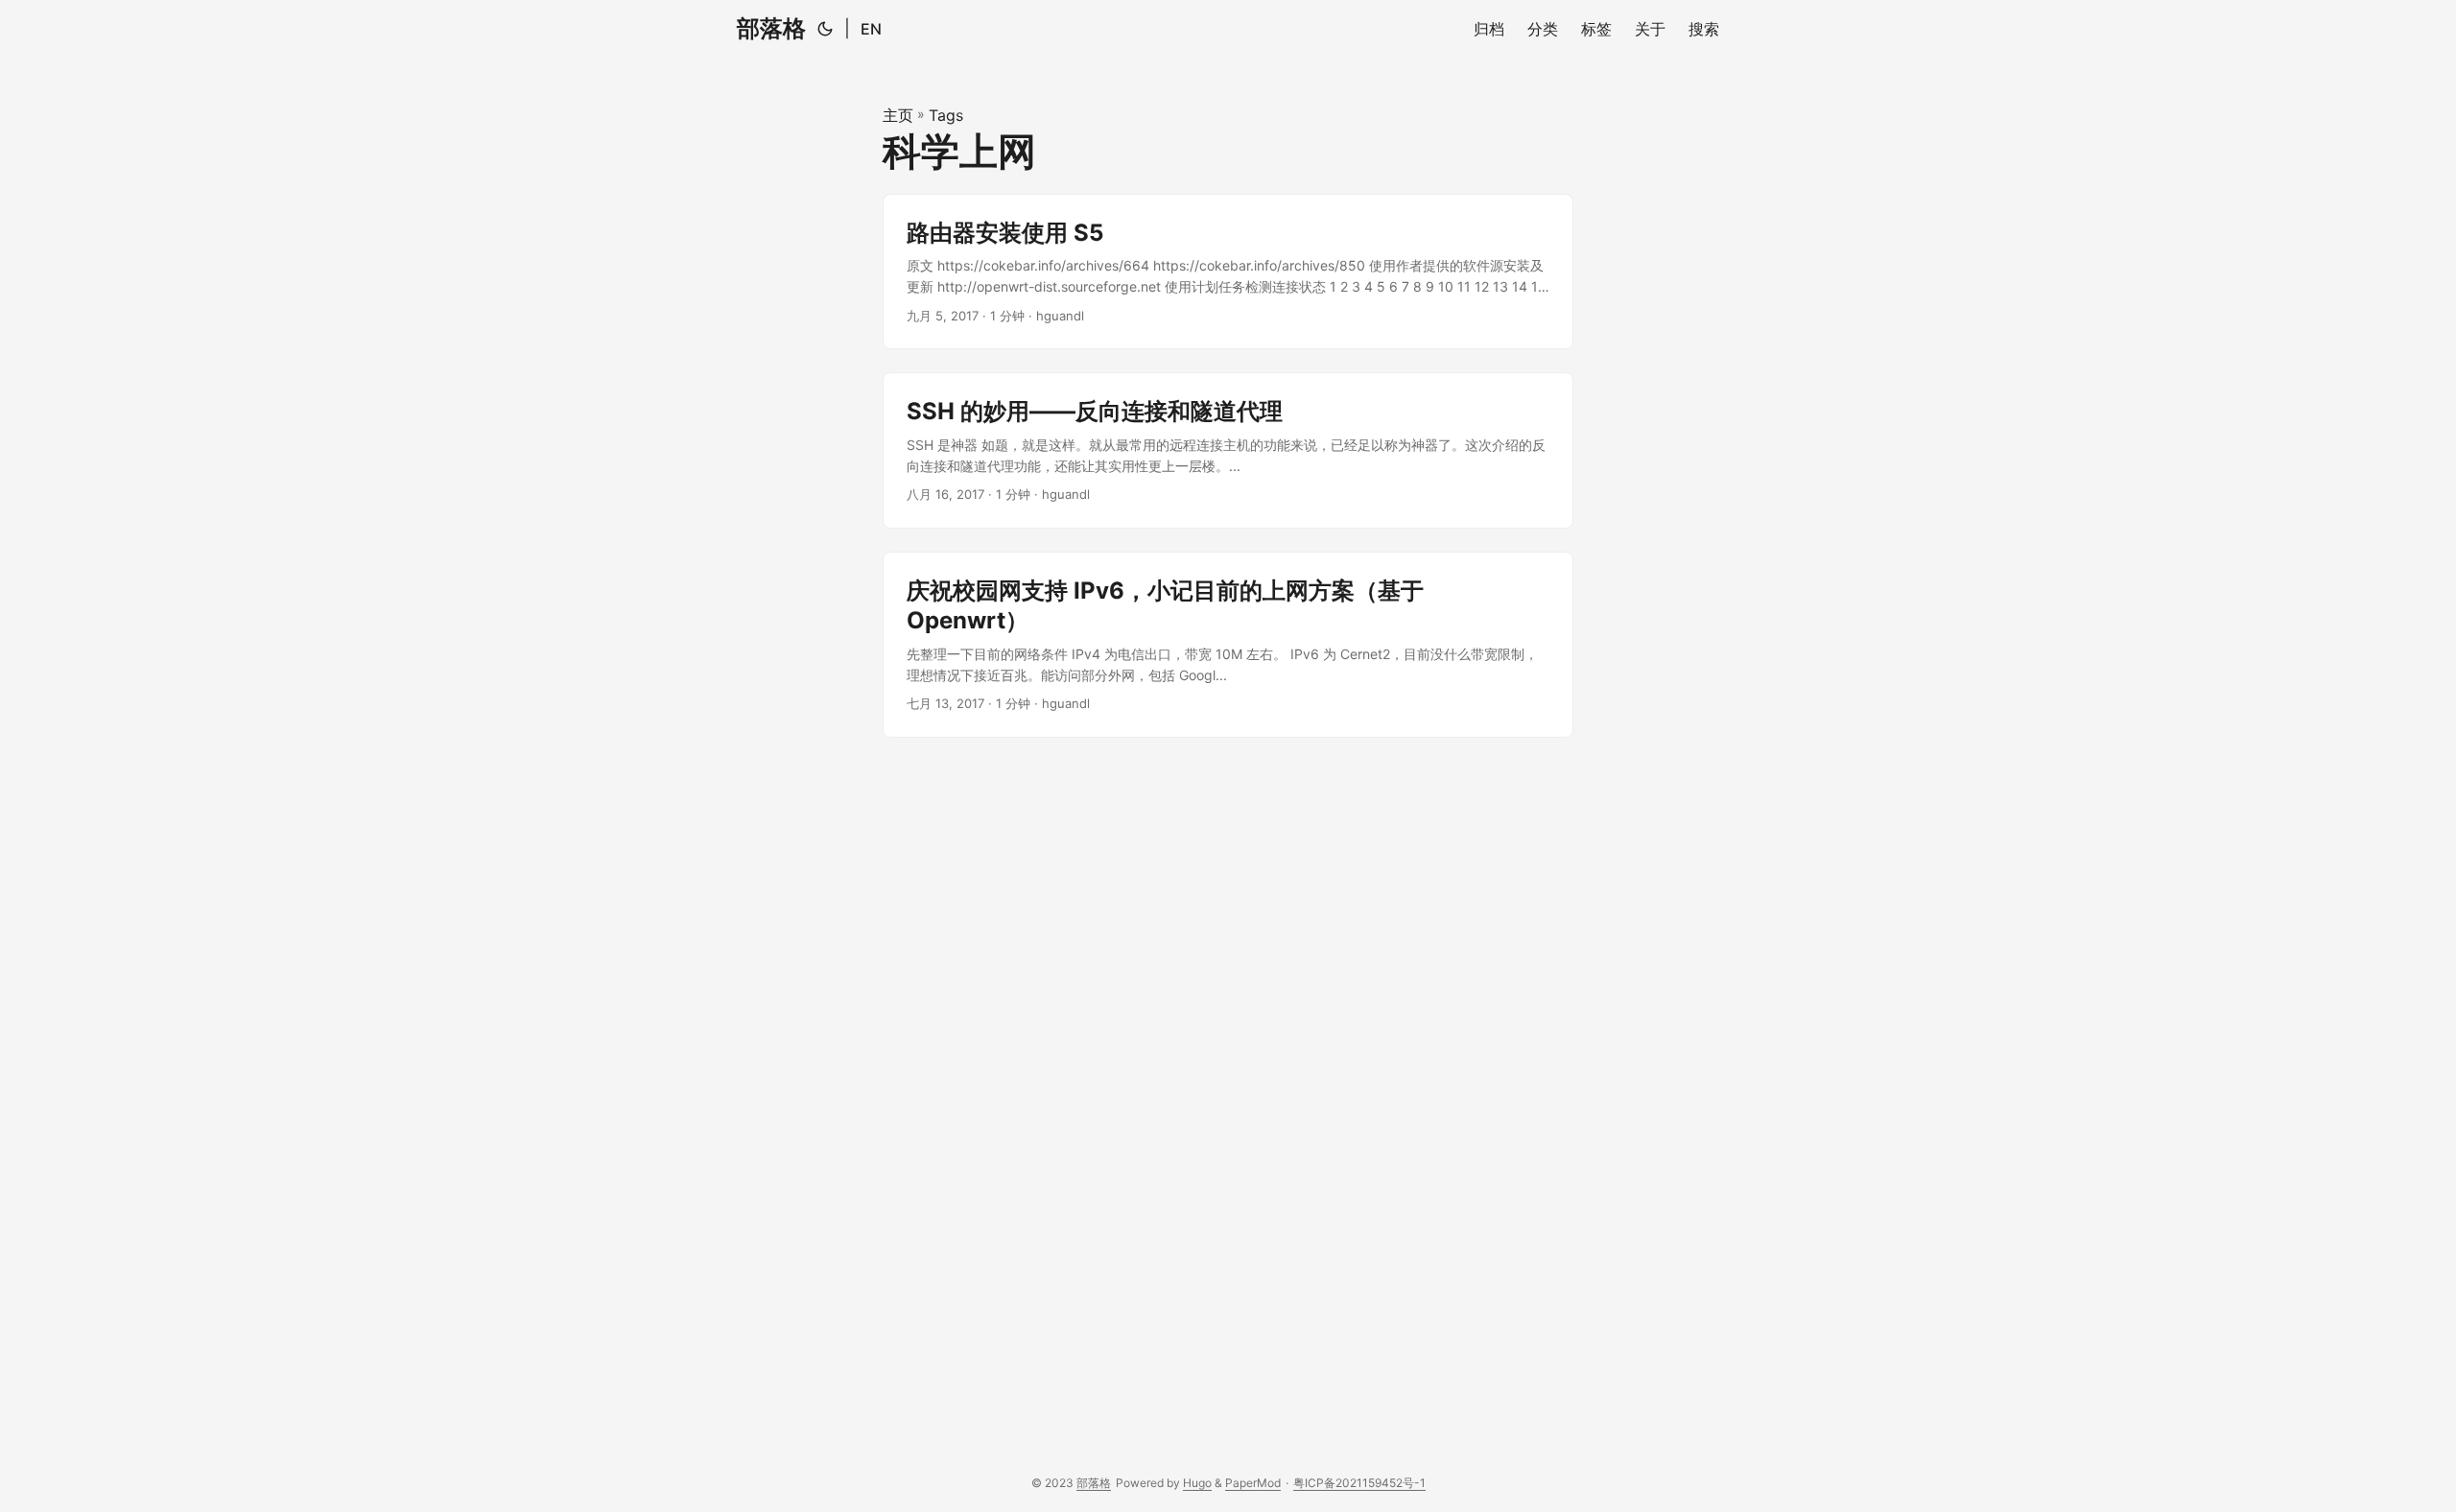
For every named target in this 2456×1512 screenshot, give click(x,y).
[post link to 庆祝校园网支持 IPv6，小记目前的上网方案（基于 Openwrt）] (1228, 645)
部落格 (771, 28)
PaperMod (1253, 1483)
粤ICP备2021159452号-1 (1359, 1483)
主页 (898, 115)
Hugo (1197, 1483)
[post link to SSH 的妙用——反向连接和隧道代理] (1228, 450)
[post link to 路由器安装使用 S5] (1228, 272)
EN (871, 29)
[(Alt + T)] (825, 29)
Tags (946, 115)
